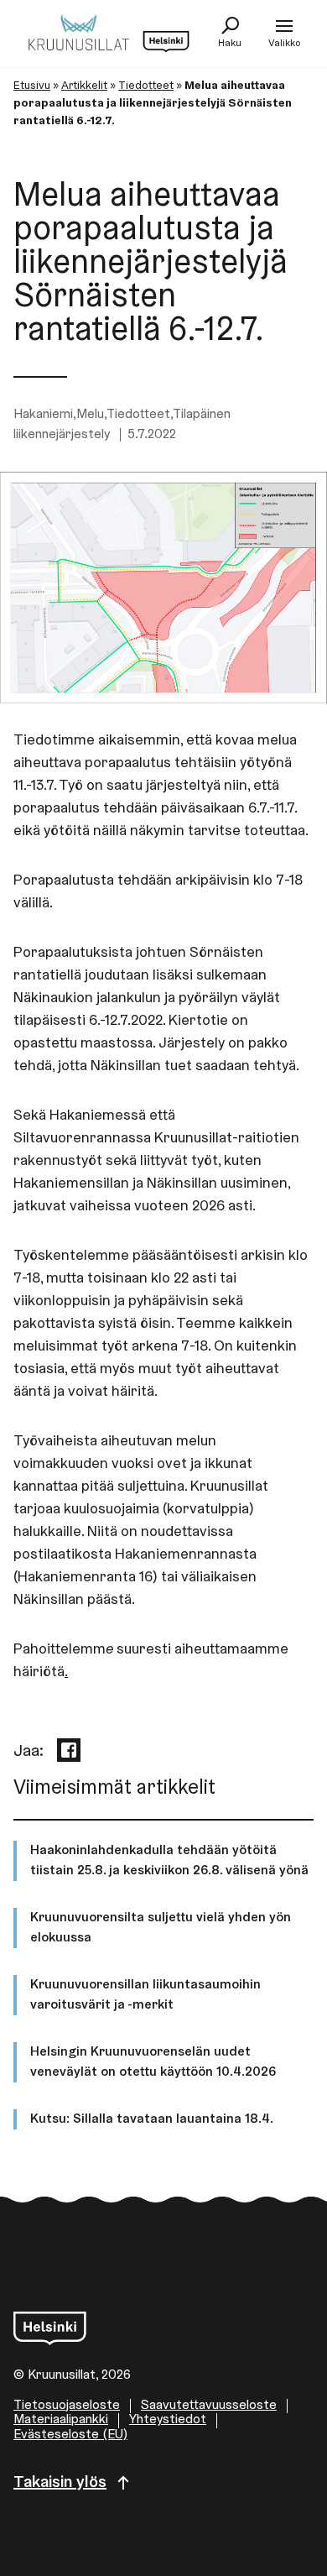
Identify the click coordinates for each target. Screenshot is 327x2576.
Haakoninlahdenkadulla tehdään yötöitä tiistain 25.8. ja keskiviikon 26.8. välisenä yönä (169, 1861)
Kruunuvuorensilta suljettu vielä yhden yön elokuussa (161, 1928)
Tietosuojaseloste (67, 2406)
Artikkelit (84, 86)
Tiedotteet (146, 86)
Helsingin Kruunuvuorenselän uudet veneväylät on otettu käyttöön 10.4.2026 (153, 2062)
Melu (90, 415)
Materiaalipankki (61, 2420)
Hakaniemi (43, 415)
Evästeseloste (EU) (70, 2435)
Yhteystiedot (168, 2420)
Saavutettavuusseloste (209, 2406)
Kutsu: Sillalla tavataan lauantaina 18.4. (152, 2119)
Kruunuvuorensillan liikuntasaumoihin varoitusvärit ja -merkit (145, 1995)
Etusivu (32, 86)
